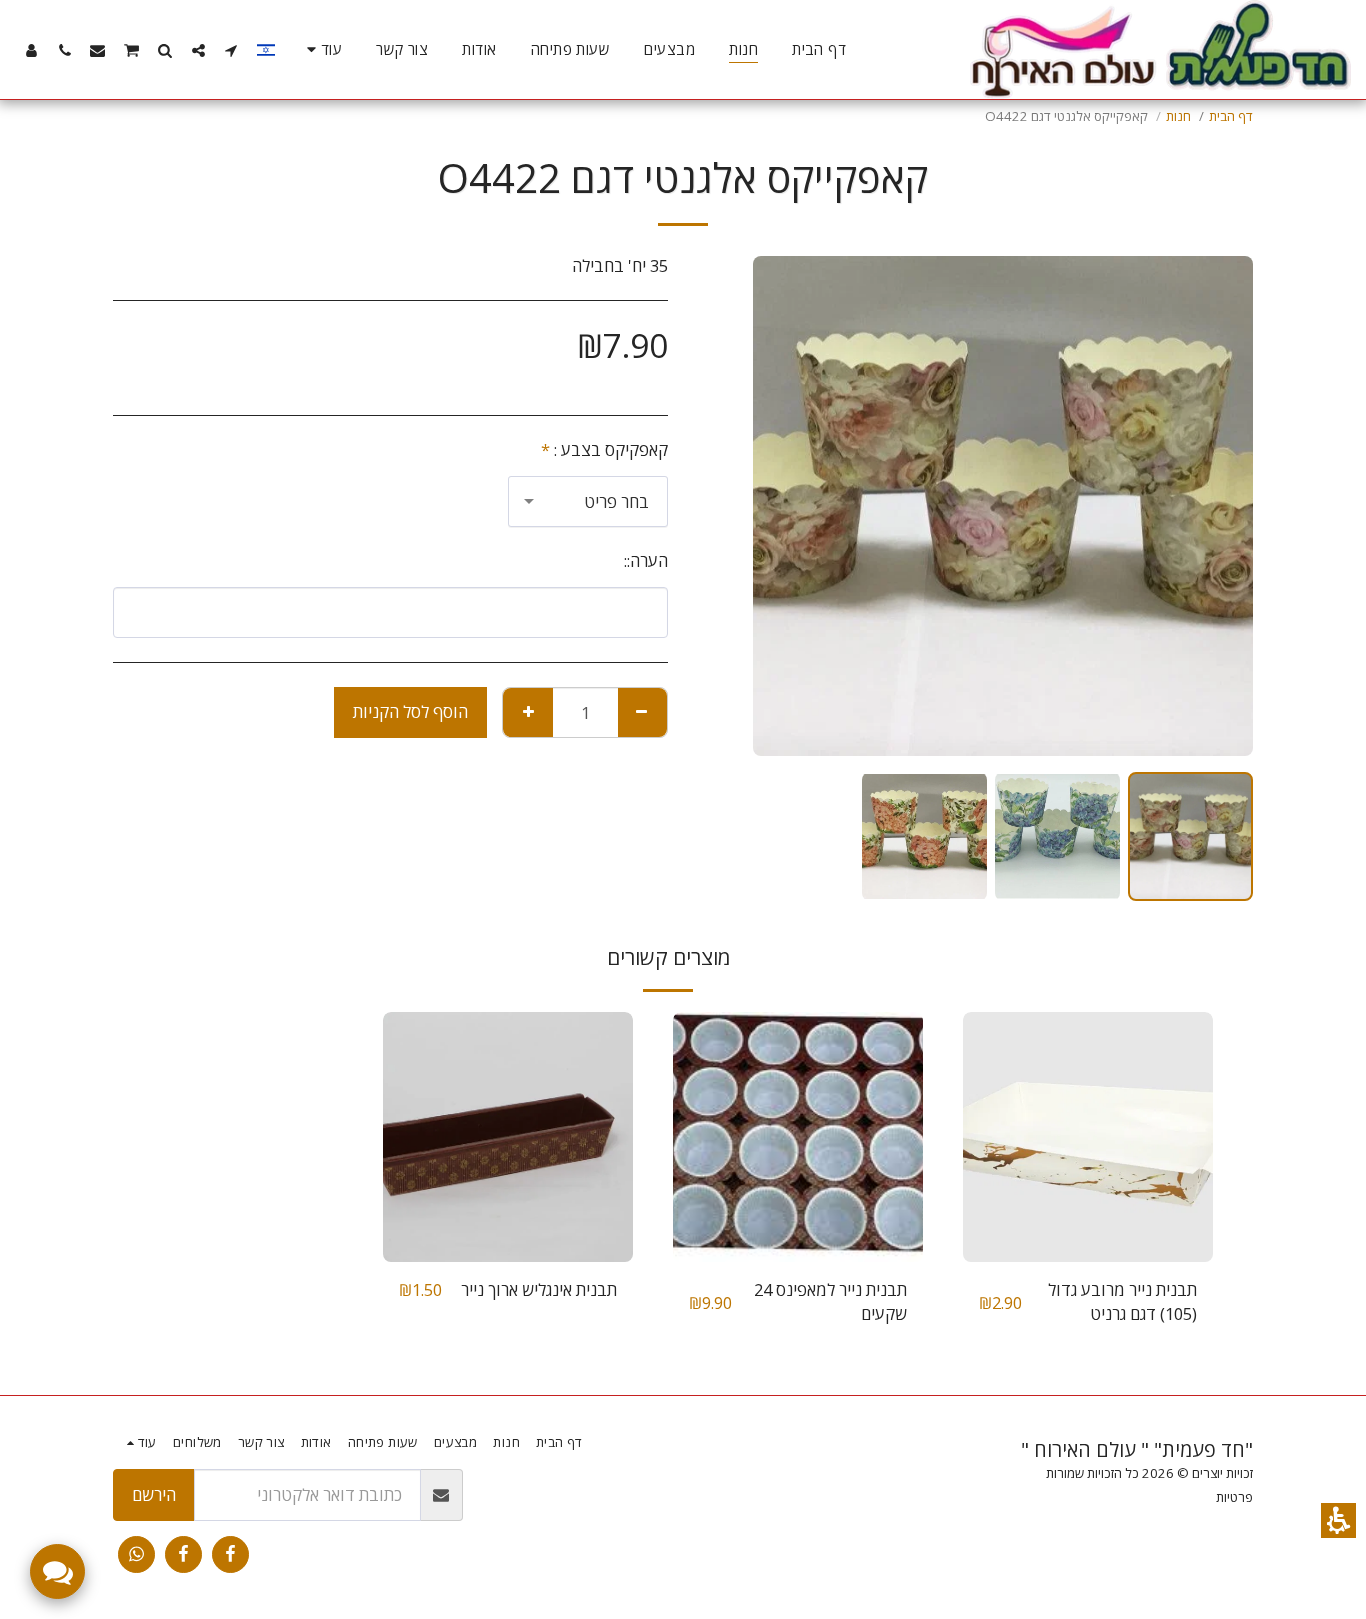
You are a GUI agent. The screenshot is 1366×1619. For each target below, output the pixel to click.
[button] (1338, 1520)
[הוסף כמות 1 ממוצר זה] (528, 712)
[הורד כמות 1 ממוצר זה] (642, 712)
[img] (1088, 1137)
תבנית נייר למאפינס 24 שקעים (830, 1302)
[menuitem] (819, 50)
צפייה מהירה (1088, 1211)
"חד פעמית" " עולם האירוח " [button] (1137, 1449)
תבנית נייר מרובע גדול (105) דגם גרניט (1122, 1302)
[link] (230, 1554)
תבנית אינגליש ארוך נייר (539, 1289)
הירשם (154, 1494)
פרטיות (1234, 1497)
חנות (1178, 116)
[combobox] (588, 501)
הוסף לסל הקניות (410, 711)
